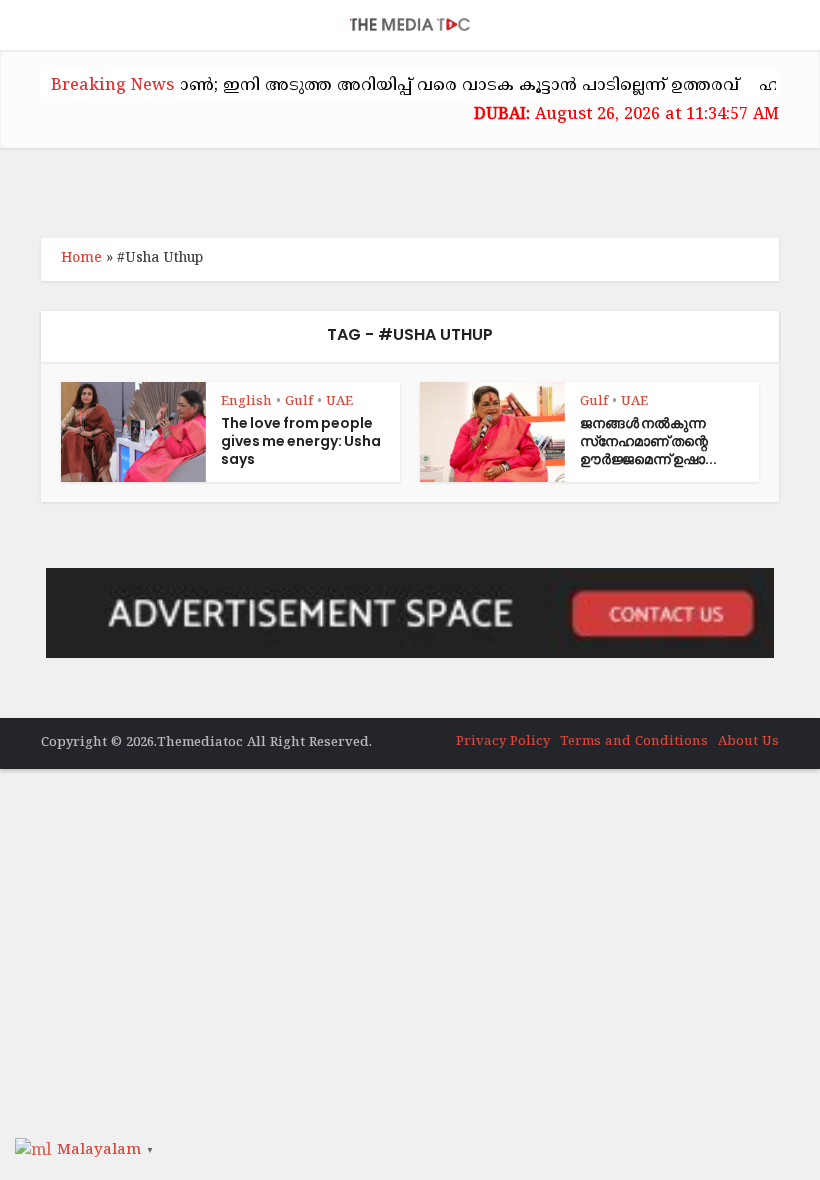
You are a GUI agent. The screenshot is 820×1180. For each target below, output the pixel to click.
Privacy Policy (503, 742)
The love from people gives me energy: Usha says (301, 441)
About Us (748, 742)
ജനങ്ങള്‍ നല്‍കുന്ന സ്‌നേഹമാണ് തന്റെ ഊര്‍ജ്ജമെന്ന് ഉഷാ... (648, 441)
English (246, 402)
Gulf (299, 402)
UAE (339, 402)
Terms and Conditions (634, 742)
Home (81, 258)
